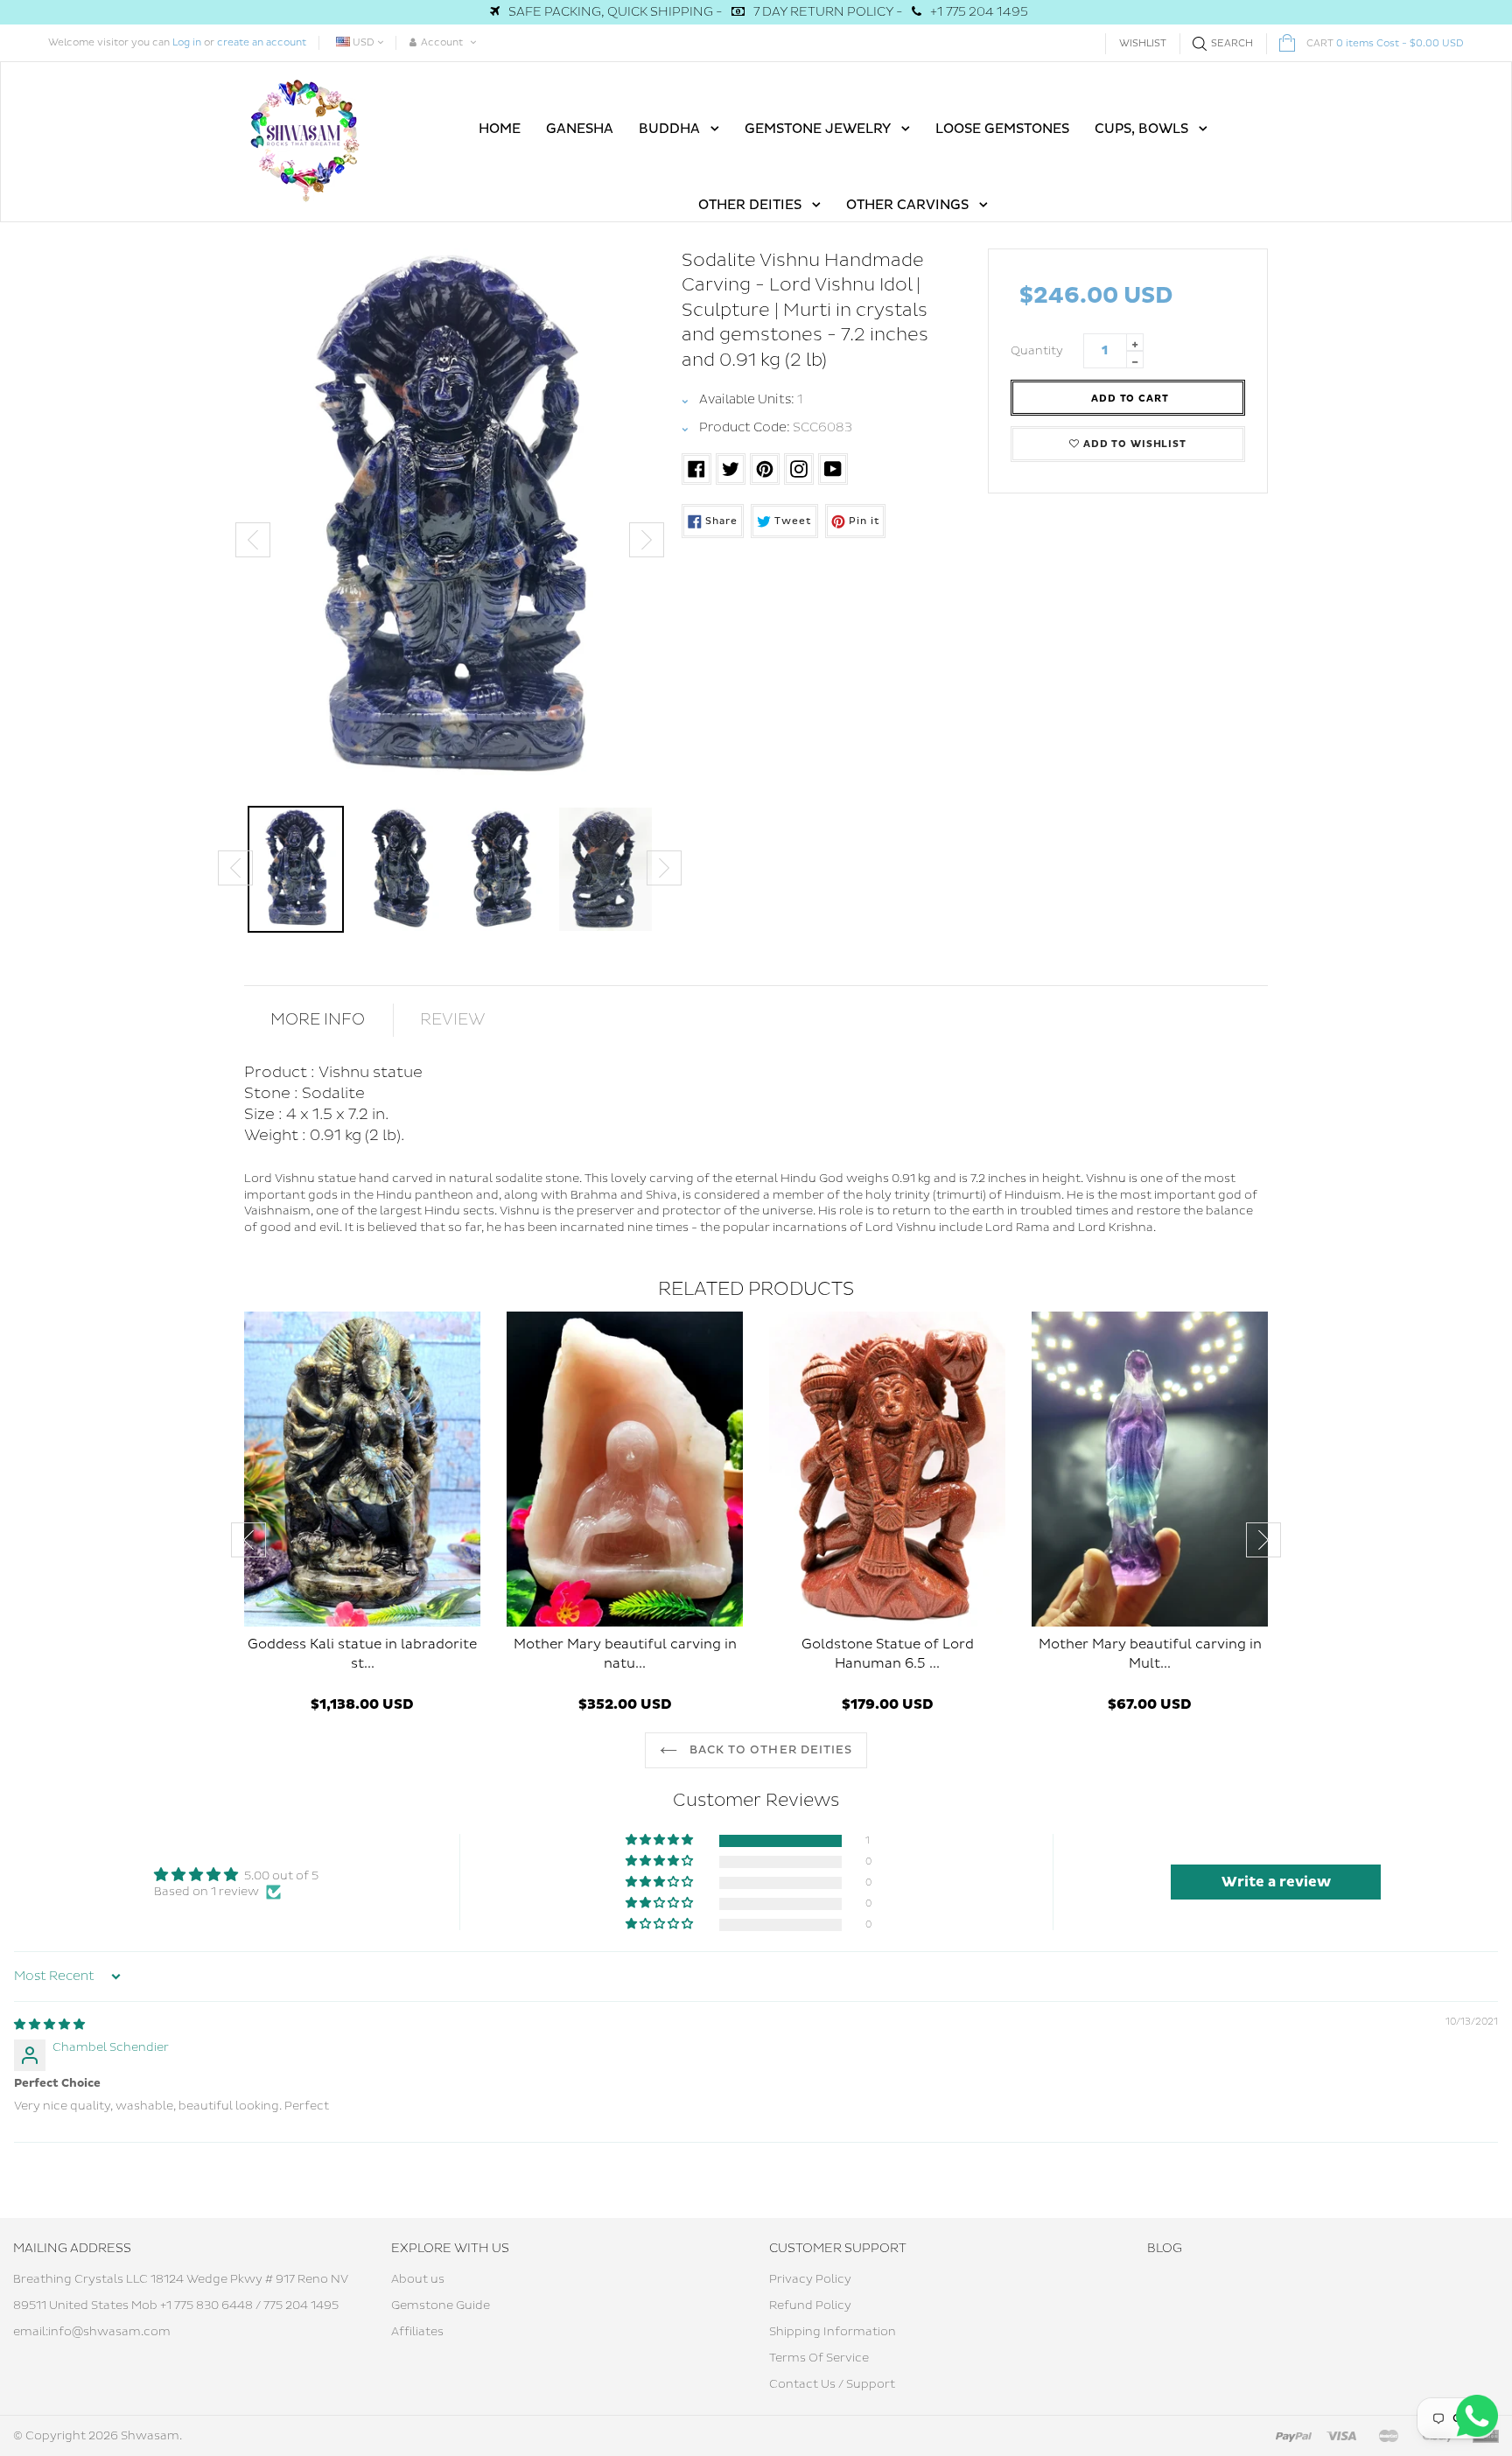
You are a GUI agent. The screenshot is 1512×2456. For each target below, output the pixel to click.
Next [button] (647, 540)
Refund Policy (810, 2306)
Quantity (1037, 351)
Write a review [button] (1276, 1882)
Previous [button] (253, 540)
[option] (450, 523)
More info (318, 1020)
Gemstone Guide (441, 2306)
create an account (262, 42)
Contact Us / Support (832, 2384)
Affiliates (417, 2332)
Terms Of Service (819, 2358)
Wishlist (1143, 43)
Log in (187, 42)
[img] (49, 2025)
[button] (661, 1840)
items (1385, 43)
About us (418, 2279)
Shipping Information (833, 2332)
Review (453, 1020)
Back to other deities (769, 1750)
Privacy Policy (810, 2279)
